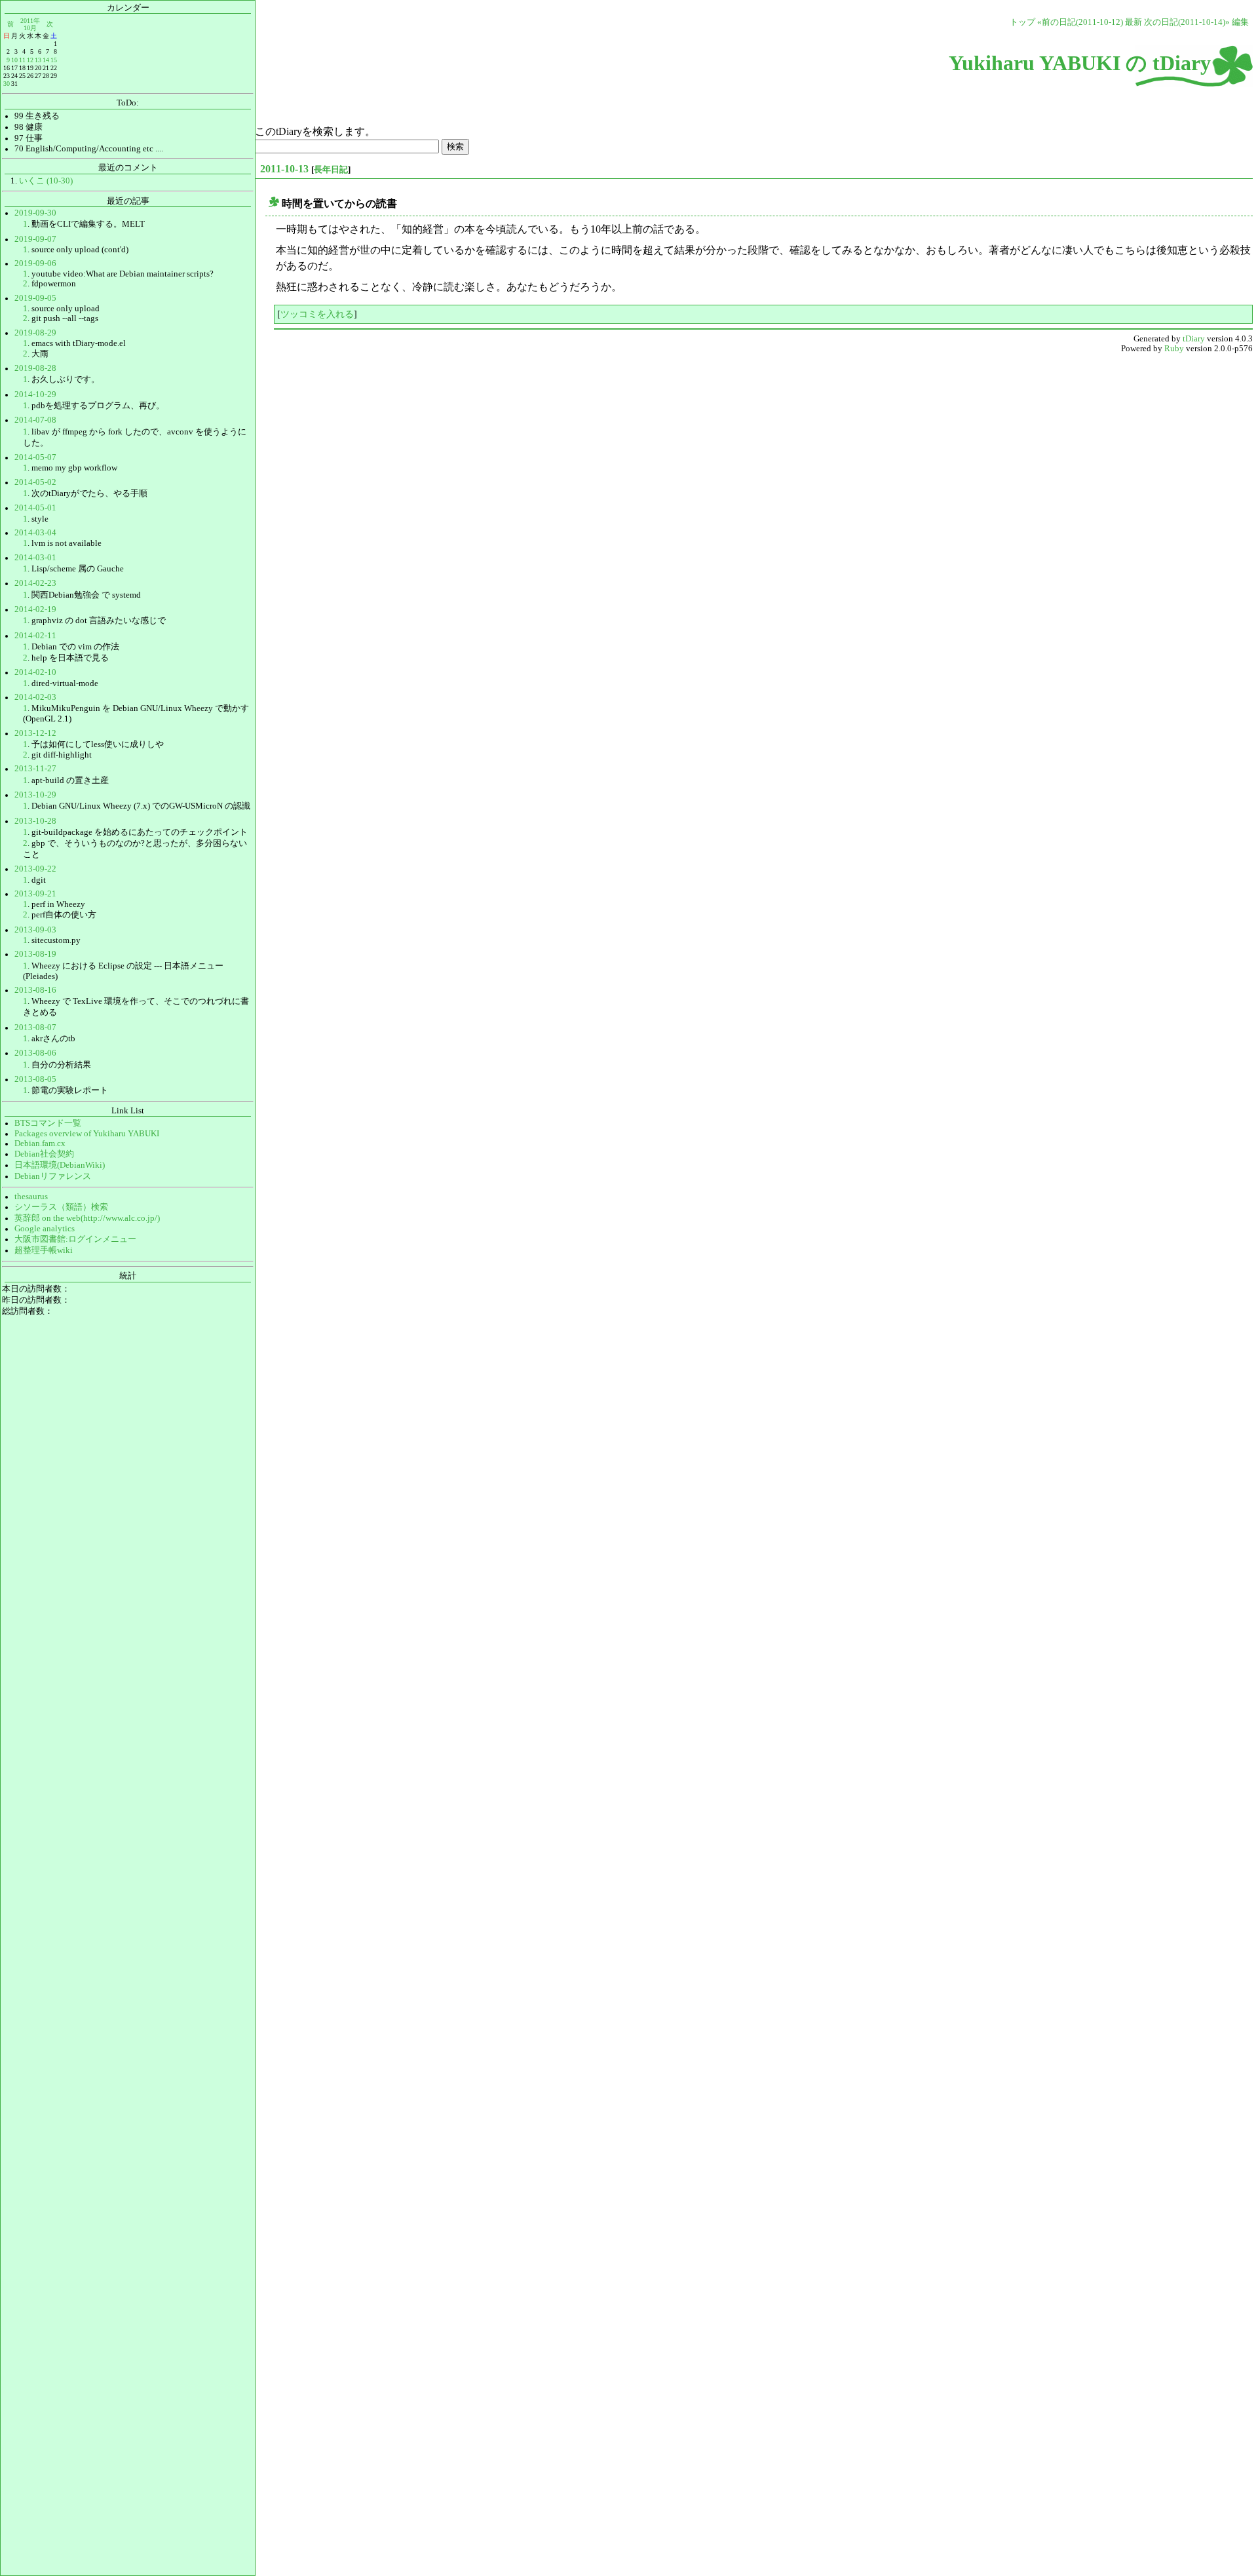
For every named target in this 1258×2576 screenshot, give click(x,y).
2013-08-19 (35, 954)
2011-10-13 (284, 169)
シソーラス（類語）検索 (61, 1207)
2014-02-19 (35, 609)
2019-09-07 (35, 239)
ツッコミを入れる (317, 314)
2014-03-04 (35, 533)
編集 (1240, 22)
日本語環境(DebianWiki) (60, 1165)
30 (7, 84)
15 (54, 60)
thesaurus (31, 1197)
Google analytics (45, 1229)
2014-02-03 (35, 697)
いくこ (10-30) (46, 181)
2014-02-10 (35, 672)
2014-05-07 (35, 457)
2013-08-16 (35, 990)
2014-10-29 (35, 394)
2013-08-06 (35, 1053)
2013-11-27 (35, 769)
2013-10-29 (35, 795)
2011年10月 (30, 24)
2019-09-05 (35, 298)
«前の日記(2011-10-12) (1080, 22)
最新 (1134, 22)
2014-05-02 (35, 482)
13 (38, 60)
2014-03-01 (35, 558)
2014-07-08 (35, 420)
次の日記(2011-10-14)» (1187, 22)
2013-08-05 (35, 1079)
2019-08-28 (35, 368)
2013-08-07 (35, 1028)
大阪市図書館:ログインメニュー (75, 1239)
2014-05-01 (35, 508)
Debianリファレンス (53, 1176)
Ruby (1174, 349)
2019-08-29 (35, 333)
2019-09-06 (35, 263)
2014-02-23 (35, 583)
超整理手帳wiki (44, 1250)
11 (22, 60)
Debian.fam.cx (40, 1144)
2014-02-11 (35, 636)
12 (30, 60)
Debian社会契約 (44, 1154)
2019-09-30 (35, 213)
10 (14, 60)
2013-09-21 (35, 894)
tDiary (1194, 339)
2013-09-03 (35, 930)
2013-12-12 (35, 733)
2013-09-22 (35, 869)
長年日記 (331, 169)
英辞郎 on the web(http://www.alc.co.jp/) (87, 1218)
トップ (1022, 22)
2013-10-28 (35, 821)
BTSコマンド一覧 (48, 1123)
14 (46, 60)
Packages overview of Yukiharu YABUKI (87, 1134)
